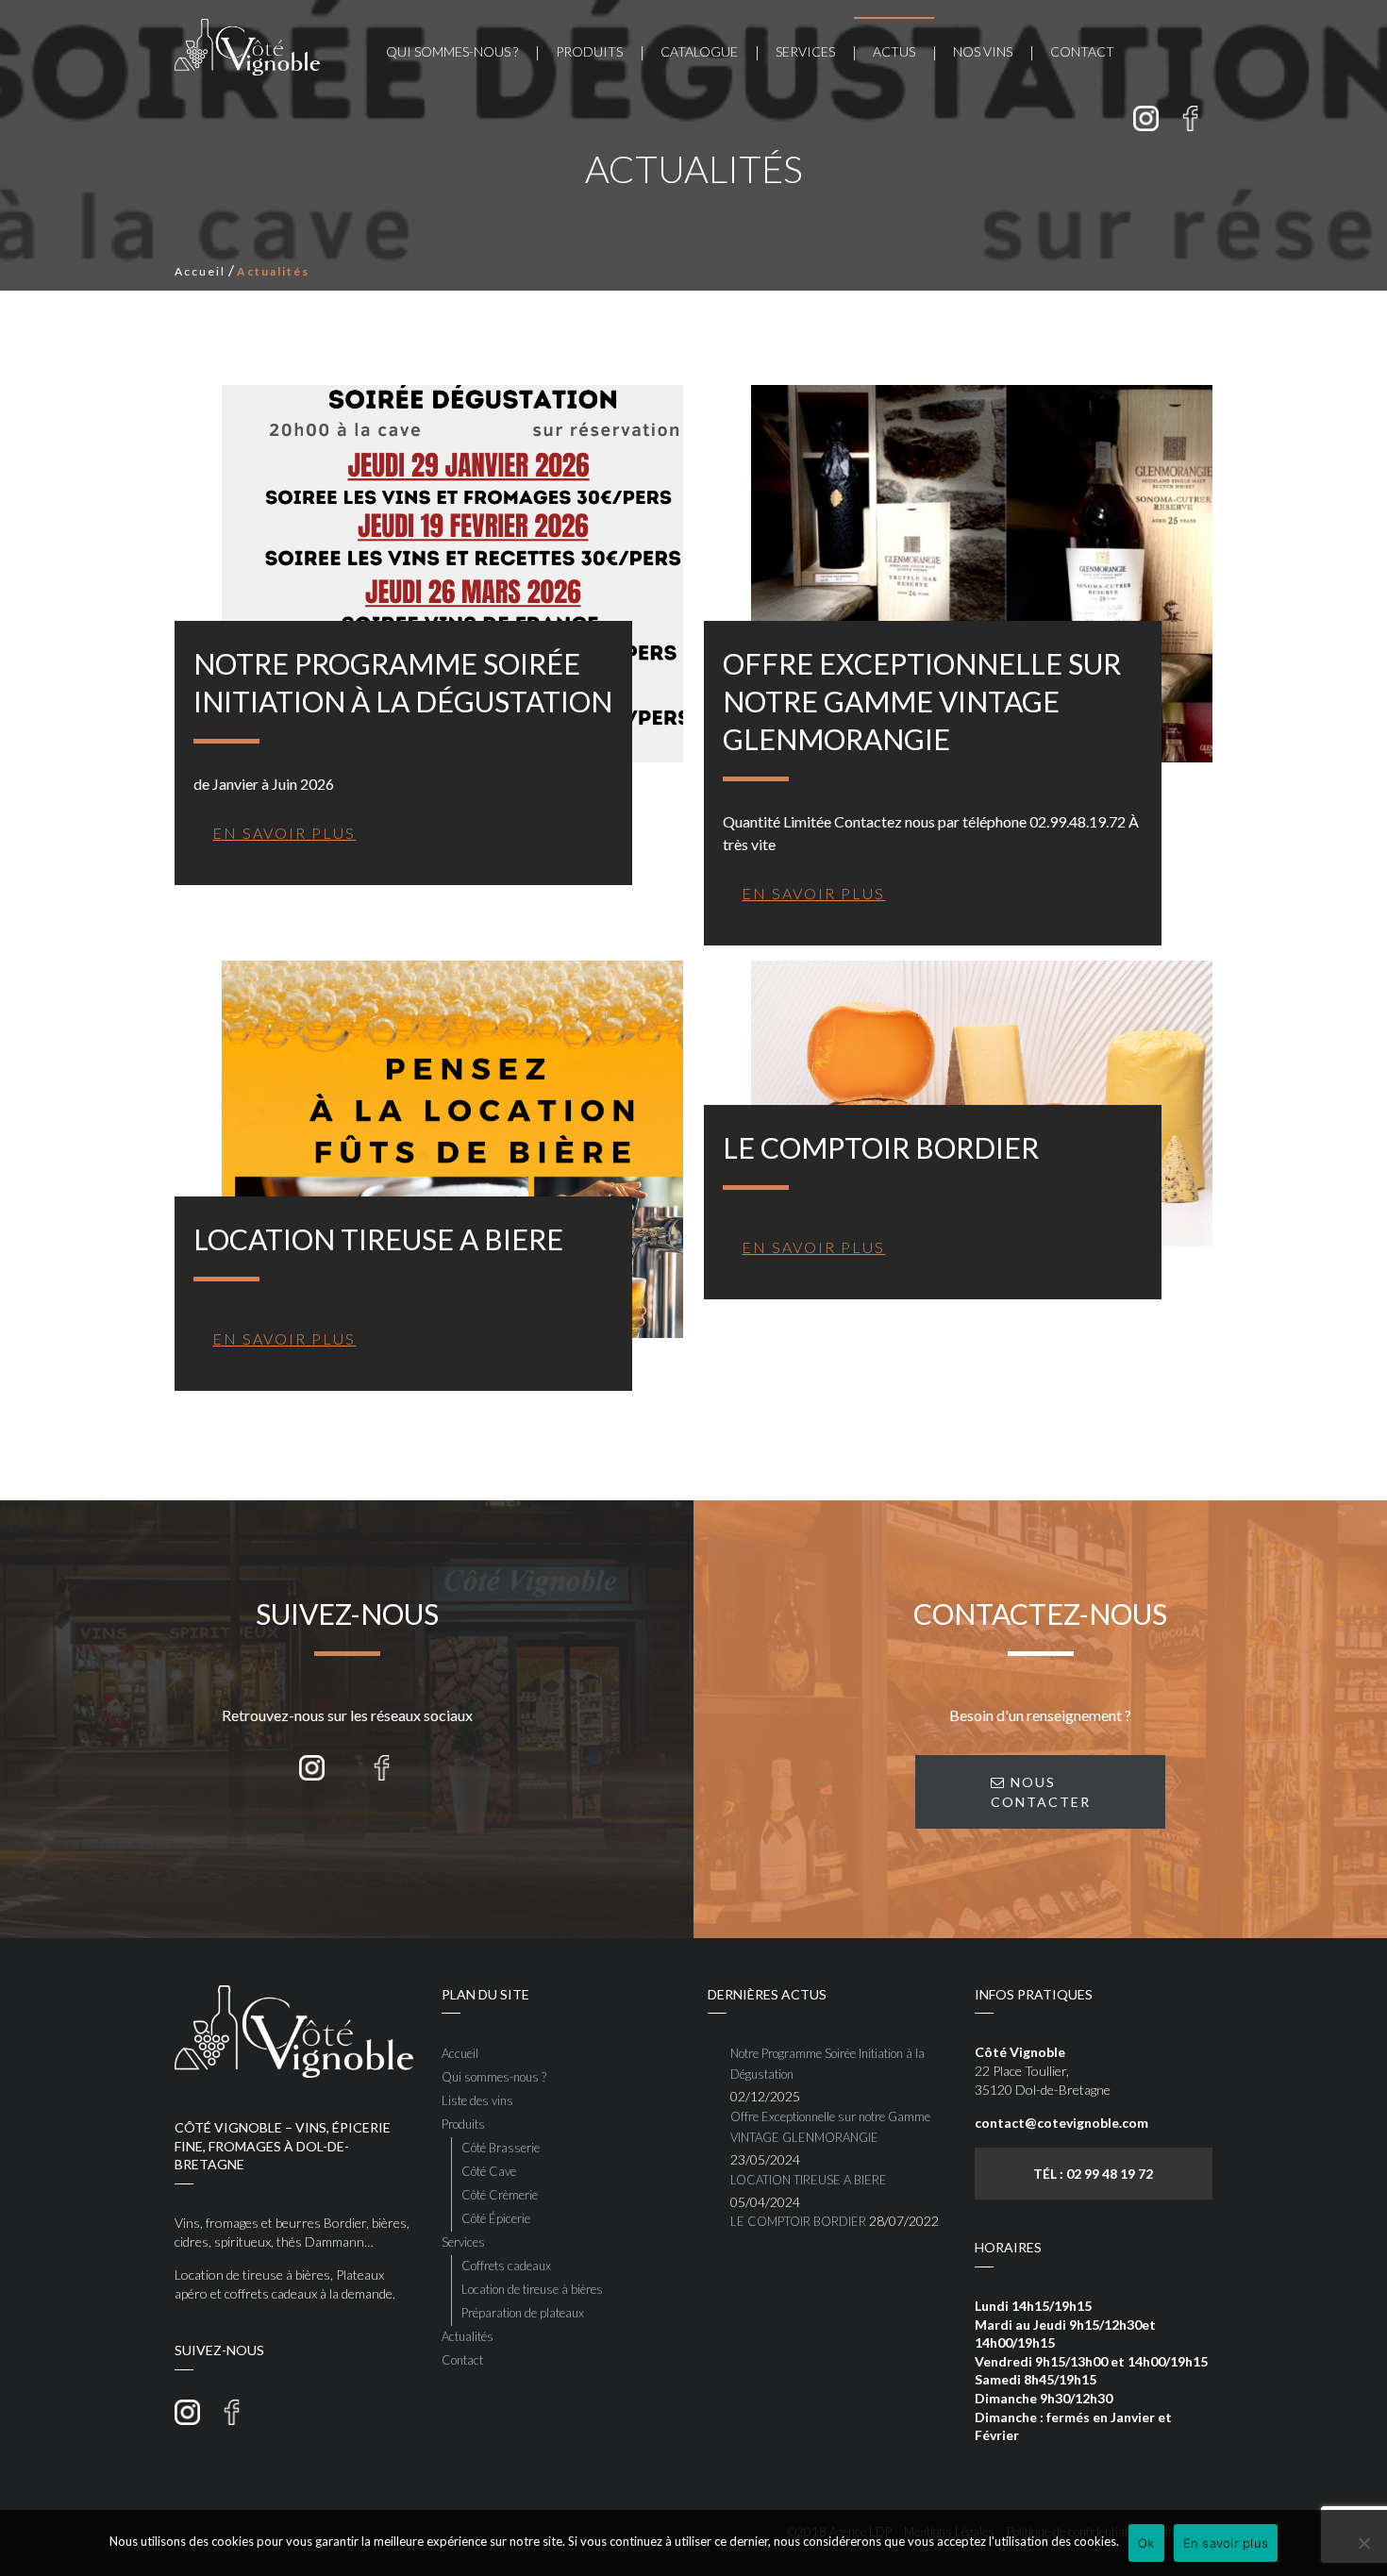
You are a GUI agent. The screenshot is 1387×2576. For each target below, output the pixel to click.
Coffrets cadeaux (506, 2266)
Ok (1146, 2543)
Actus (894, 51)
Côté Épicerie (496, 2218)
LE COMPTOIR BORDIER (798, 2221)
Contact (1082, 51)
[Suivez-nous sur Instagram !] (1146, 118)
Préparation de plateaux (523, 2313)
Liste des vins (477, 2100)
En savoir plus (1226, 2543)
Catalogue (699, 51)
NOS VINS (983, 51)
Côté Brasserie (501, 2148)
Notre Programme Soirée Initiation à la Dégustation (827, 2064)
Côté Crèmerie (500, 2195)
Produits (589, 51)
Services (805, 51)
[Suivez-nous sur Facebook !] (1190, 118)
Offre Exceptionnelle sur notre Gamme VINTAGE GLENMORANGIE (830, 2127)
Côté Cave (489, 2171)
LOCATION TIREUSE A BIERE (809, 2180)
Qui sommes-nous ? (452, 51)
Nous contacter (1041, 1792)
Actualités (468, 2336)
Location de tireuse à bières (532, 2289)
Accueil (200, 271)
